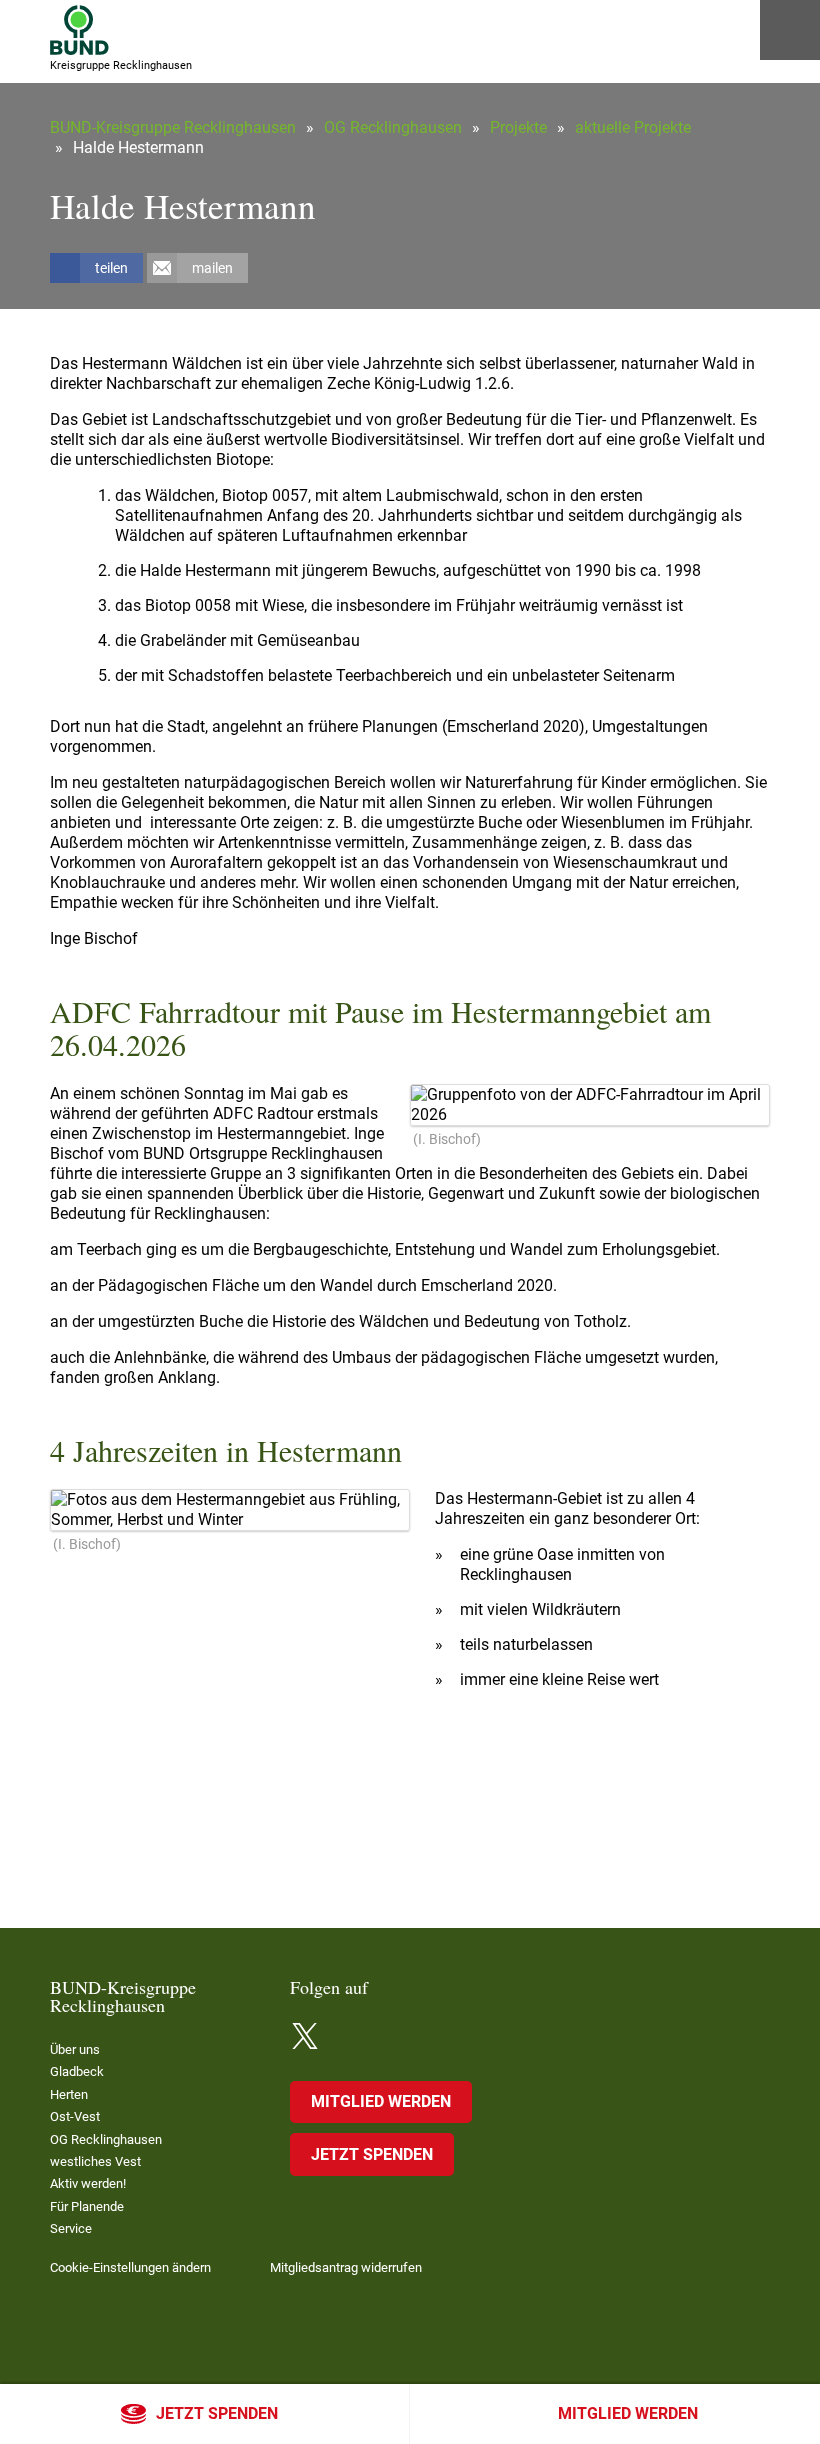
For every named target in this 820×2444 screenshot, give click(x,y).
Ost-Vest (75, 2116)
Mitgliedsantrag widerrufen (346, 2267)
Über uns (75, 2049)
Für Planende (87, 2206)
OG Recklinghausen (393, 127)
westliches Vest (95, 2161)
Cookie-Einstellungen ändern (130, 2267)
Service (71, 2228)
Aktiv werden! (88, 2183)
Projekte (518, 127)
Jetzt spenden (217, 2413)
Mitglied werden (628, 2413)
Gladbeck (77, 2071)
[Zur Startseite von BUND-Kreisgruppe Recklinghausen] (79, 30)
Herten (69, 2094)
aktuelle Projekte (633, 127)
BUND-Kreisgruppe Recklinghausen (173, 127)
